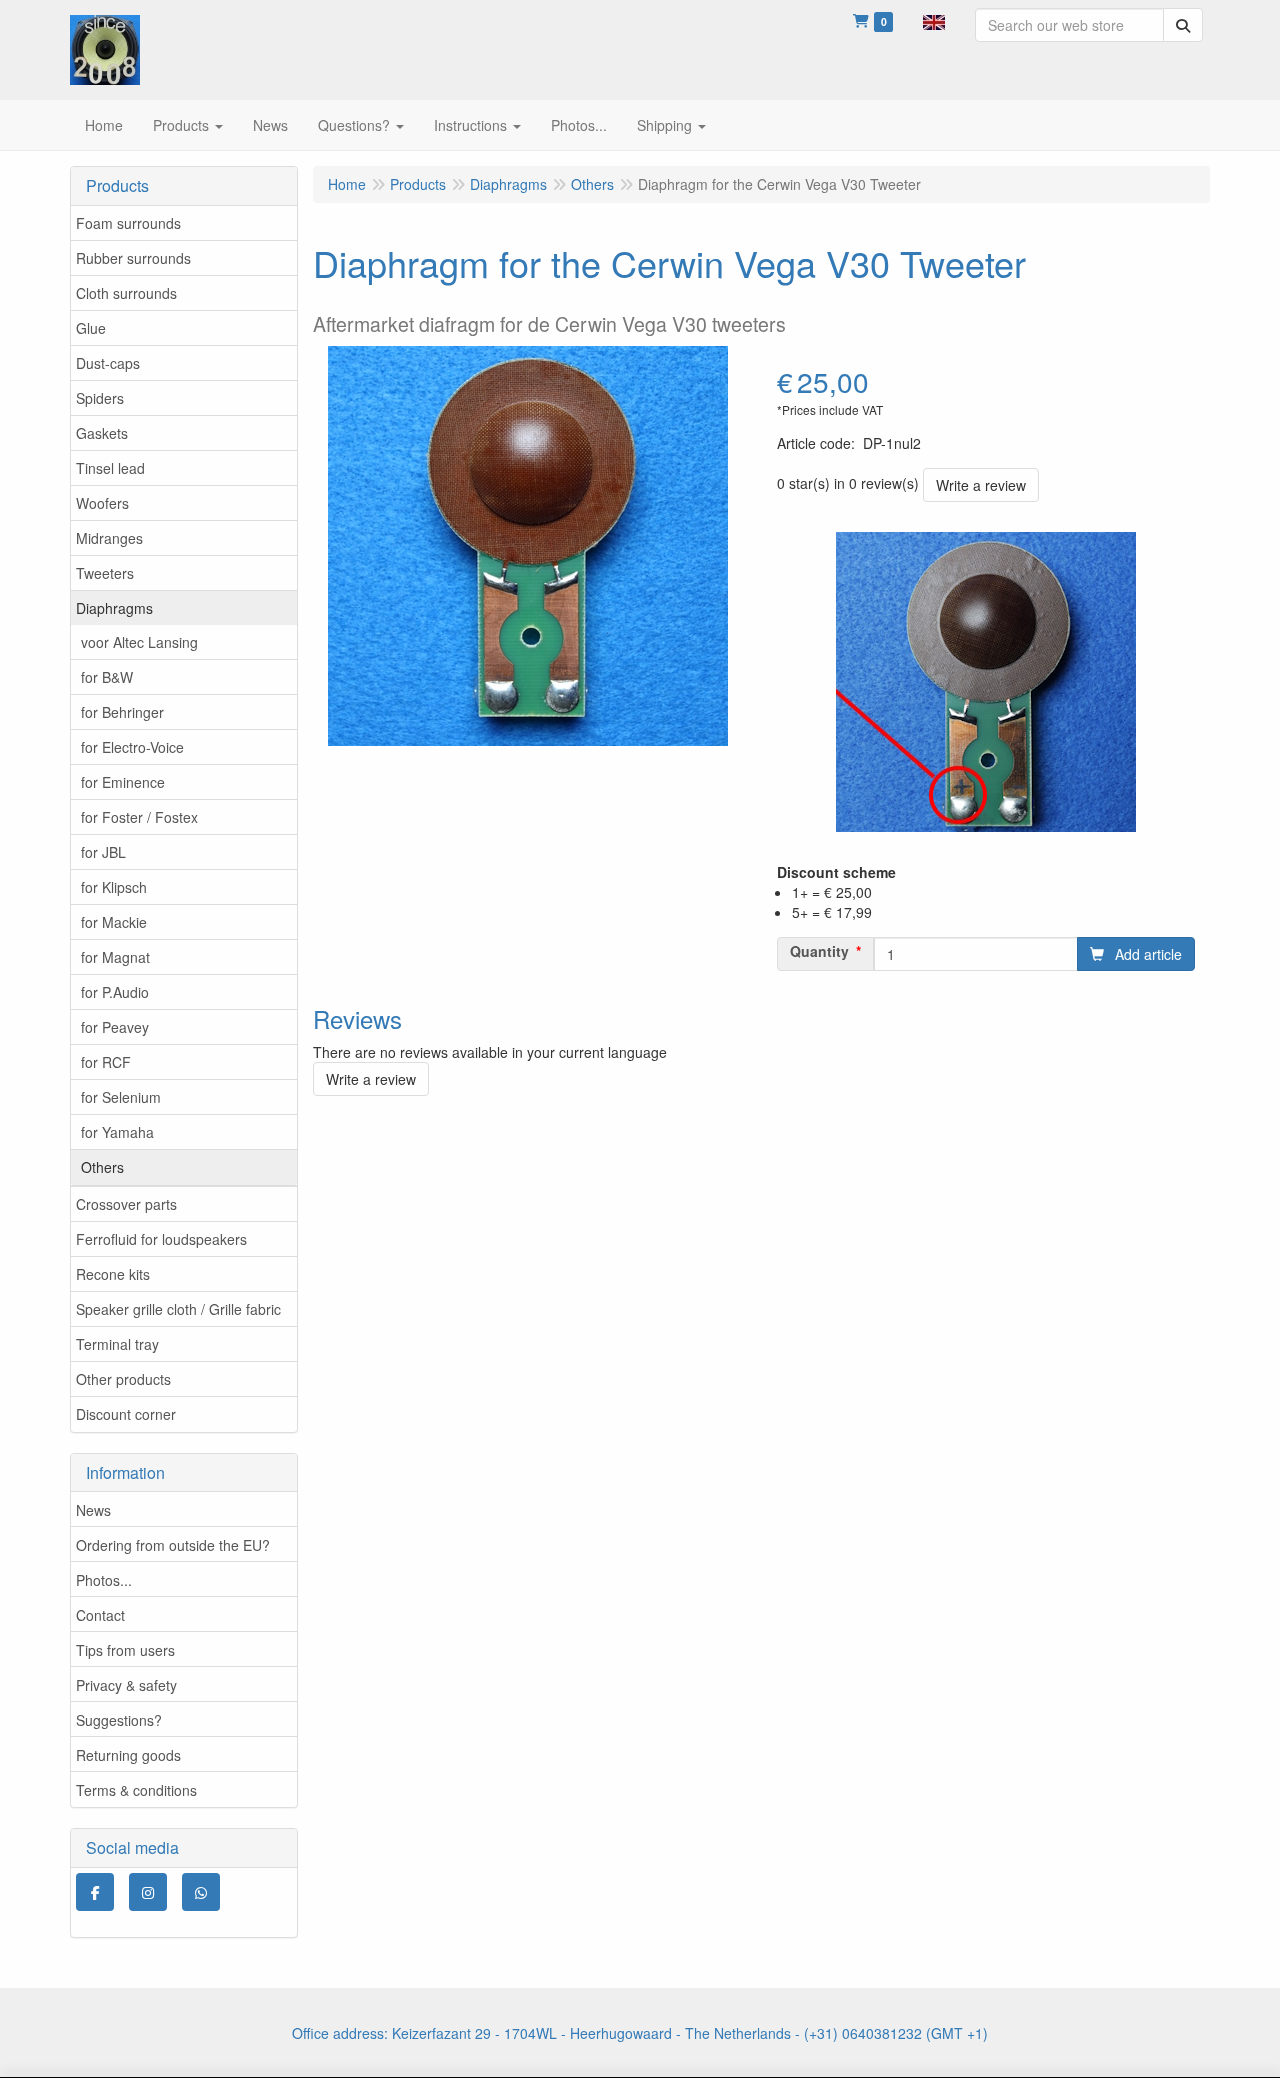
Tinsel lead (110, 468)
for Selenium (121, 1097)
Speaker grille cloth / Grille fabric (178, 1309)
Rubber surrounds (133, 258)
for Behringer (122, 712)
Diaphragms (114, 608)
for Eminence (123, 782)
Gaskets (102, 433)
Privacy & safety (126, 1685)
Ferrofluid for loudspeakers (161, 1239)
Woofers (102, 503)
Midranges (109, 538)
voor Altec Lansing (139, 642)
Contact (100, 1615)
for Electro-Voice (132, 747)
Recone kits (113, 1274)
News (93, 1510)
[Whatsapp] (201, 1892)
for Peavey (115, 1027)
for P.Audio (115, 992)
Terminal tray (117, 1344)
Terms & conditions (136, 1790)
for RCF (106, 1062)
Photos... (104, 1580)
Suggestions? (119, 1720)
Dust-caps (108, 363)
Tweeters (105, 573)
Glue (91, 328)
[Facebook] (95, 1892)
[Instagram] (148, 1892)
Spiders (100, 398)
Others (102, 1167)
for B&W (107, 677)
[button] (934, 20)
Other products (123, 1379)
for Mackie (114, 922)
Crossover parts (126, 1204)
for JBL (103, 852)
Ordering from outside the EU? (173, 1545)
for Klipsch (114, 887)
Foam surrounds (128, 223)
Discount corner (126, 1414)
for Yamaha (117, 1132)
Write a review (981, 485)
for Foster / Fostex (139, 817)
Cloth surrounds (126, 293)
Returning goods (128, 1755)
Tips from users (125, 1650)
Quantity (819, 951)
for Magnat (115, 957)
